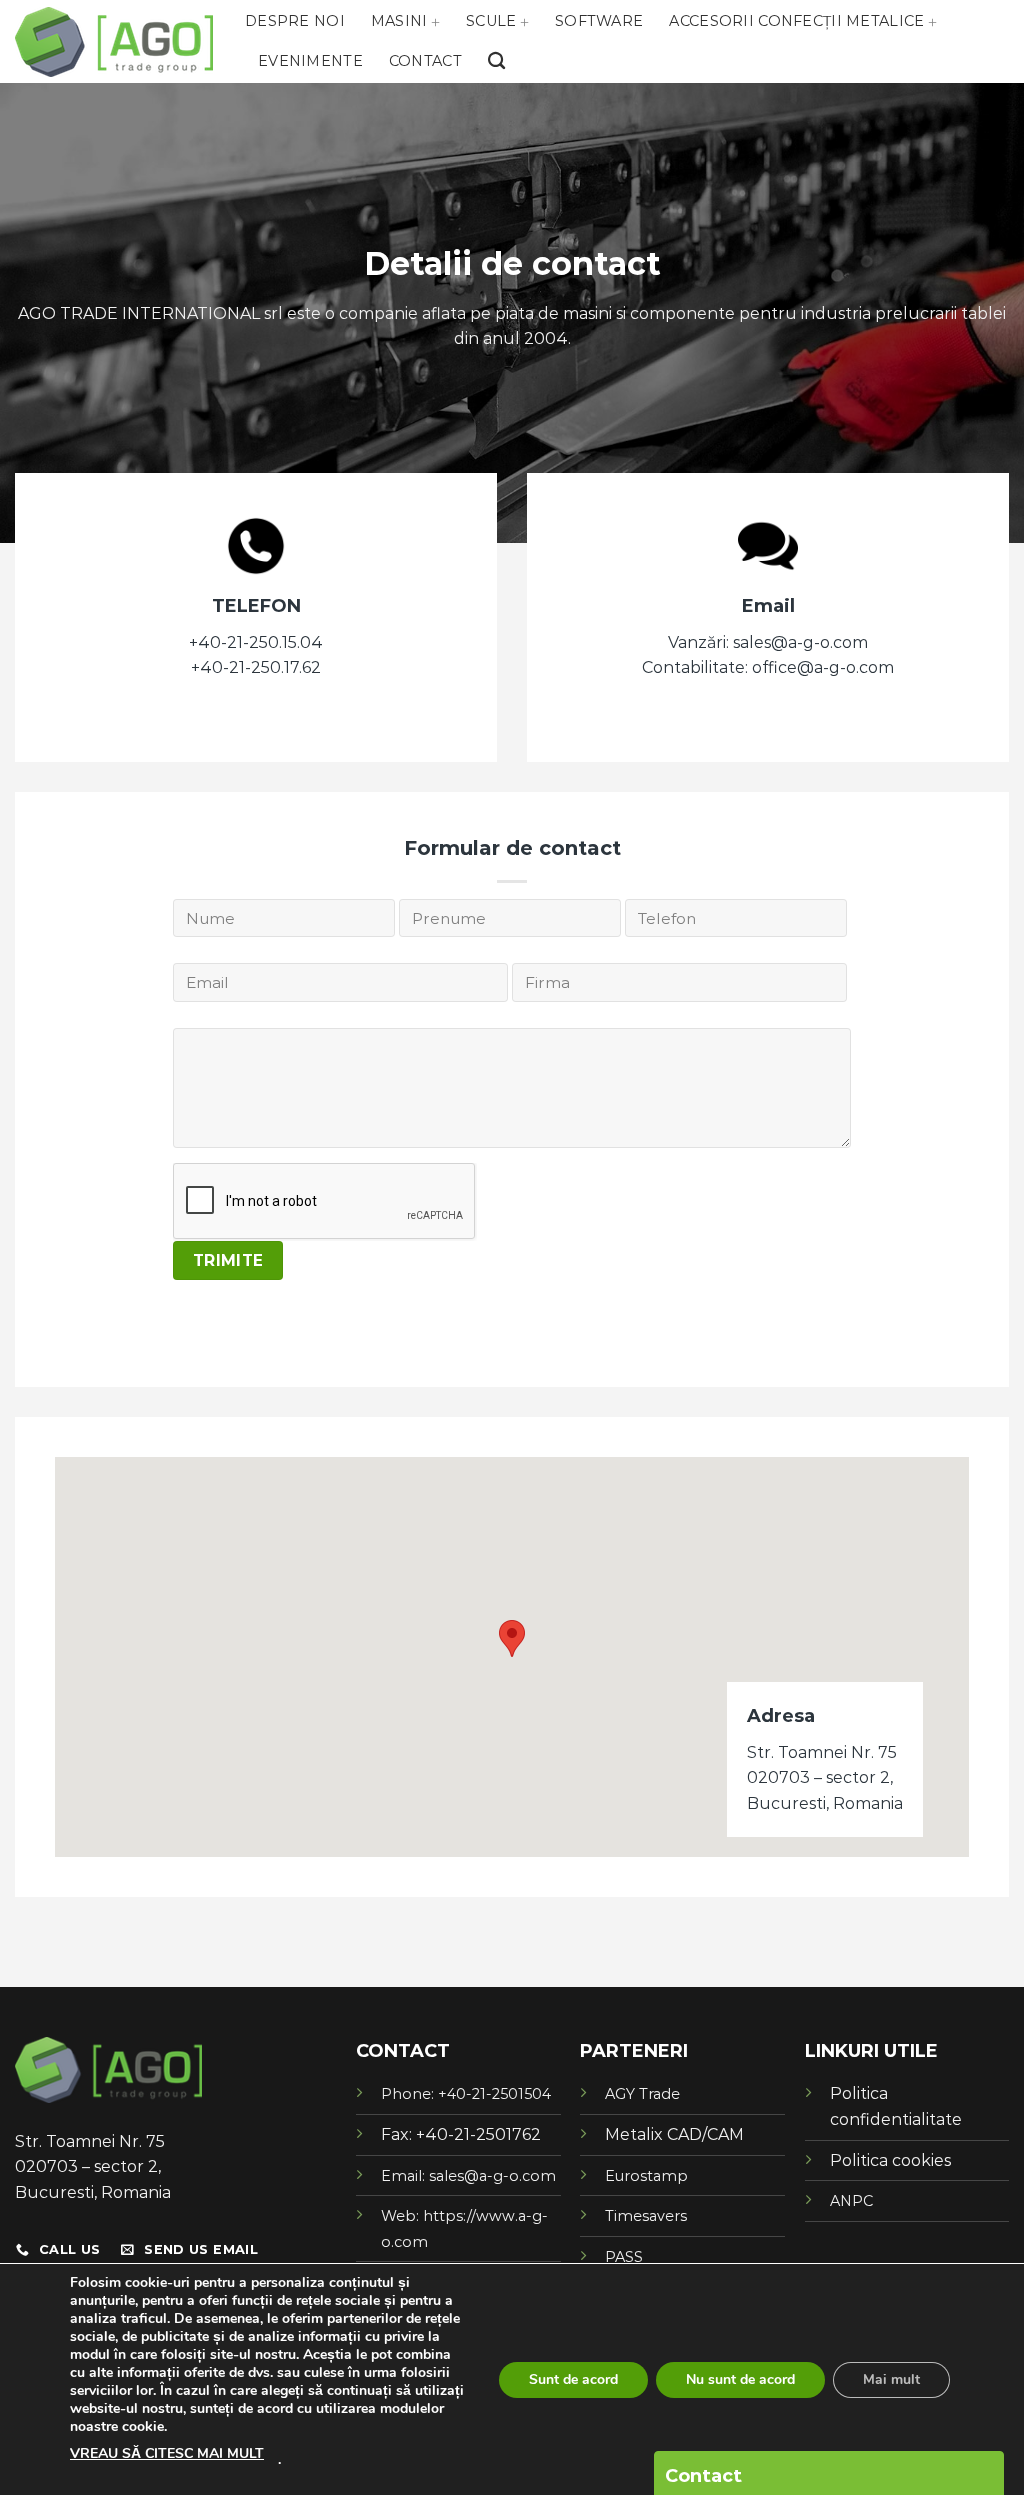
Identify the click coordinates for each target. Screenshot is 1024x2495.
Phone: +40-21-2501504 (466, 2094)
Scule (491, 21)
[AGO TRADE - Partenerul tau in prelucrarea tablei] (115, 42)
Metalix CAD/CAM (674, 2134)
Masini (399, 21)
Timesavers (646, 2216)
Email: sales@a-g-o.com (468, 2176)
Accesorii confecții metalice (796, 21)
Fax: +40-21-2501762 (461, 2134)
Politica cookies (890, 2160)
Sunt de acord (573, 2379)
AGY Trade (642, 2094)
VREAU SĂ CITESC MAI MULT (167, 2453)
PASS (624, 2257)
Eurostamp (646, 2176)
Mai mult (891, 2379)
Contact (425, 61)
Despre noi (295, 21)
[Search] (496, 61)
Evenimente (310, 61)
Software (599, 21)
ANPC (851, 2201)
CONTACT (403, 2051)
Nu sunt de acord (740, 2379)
